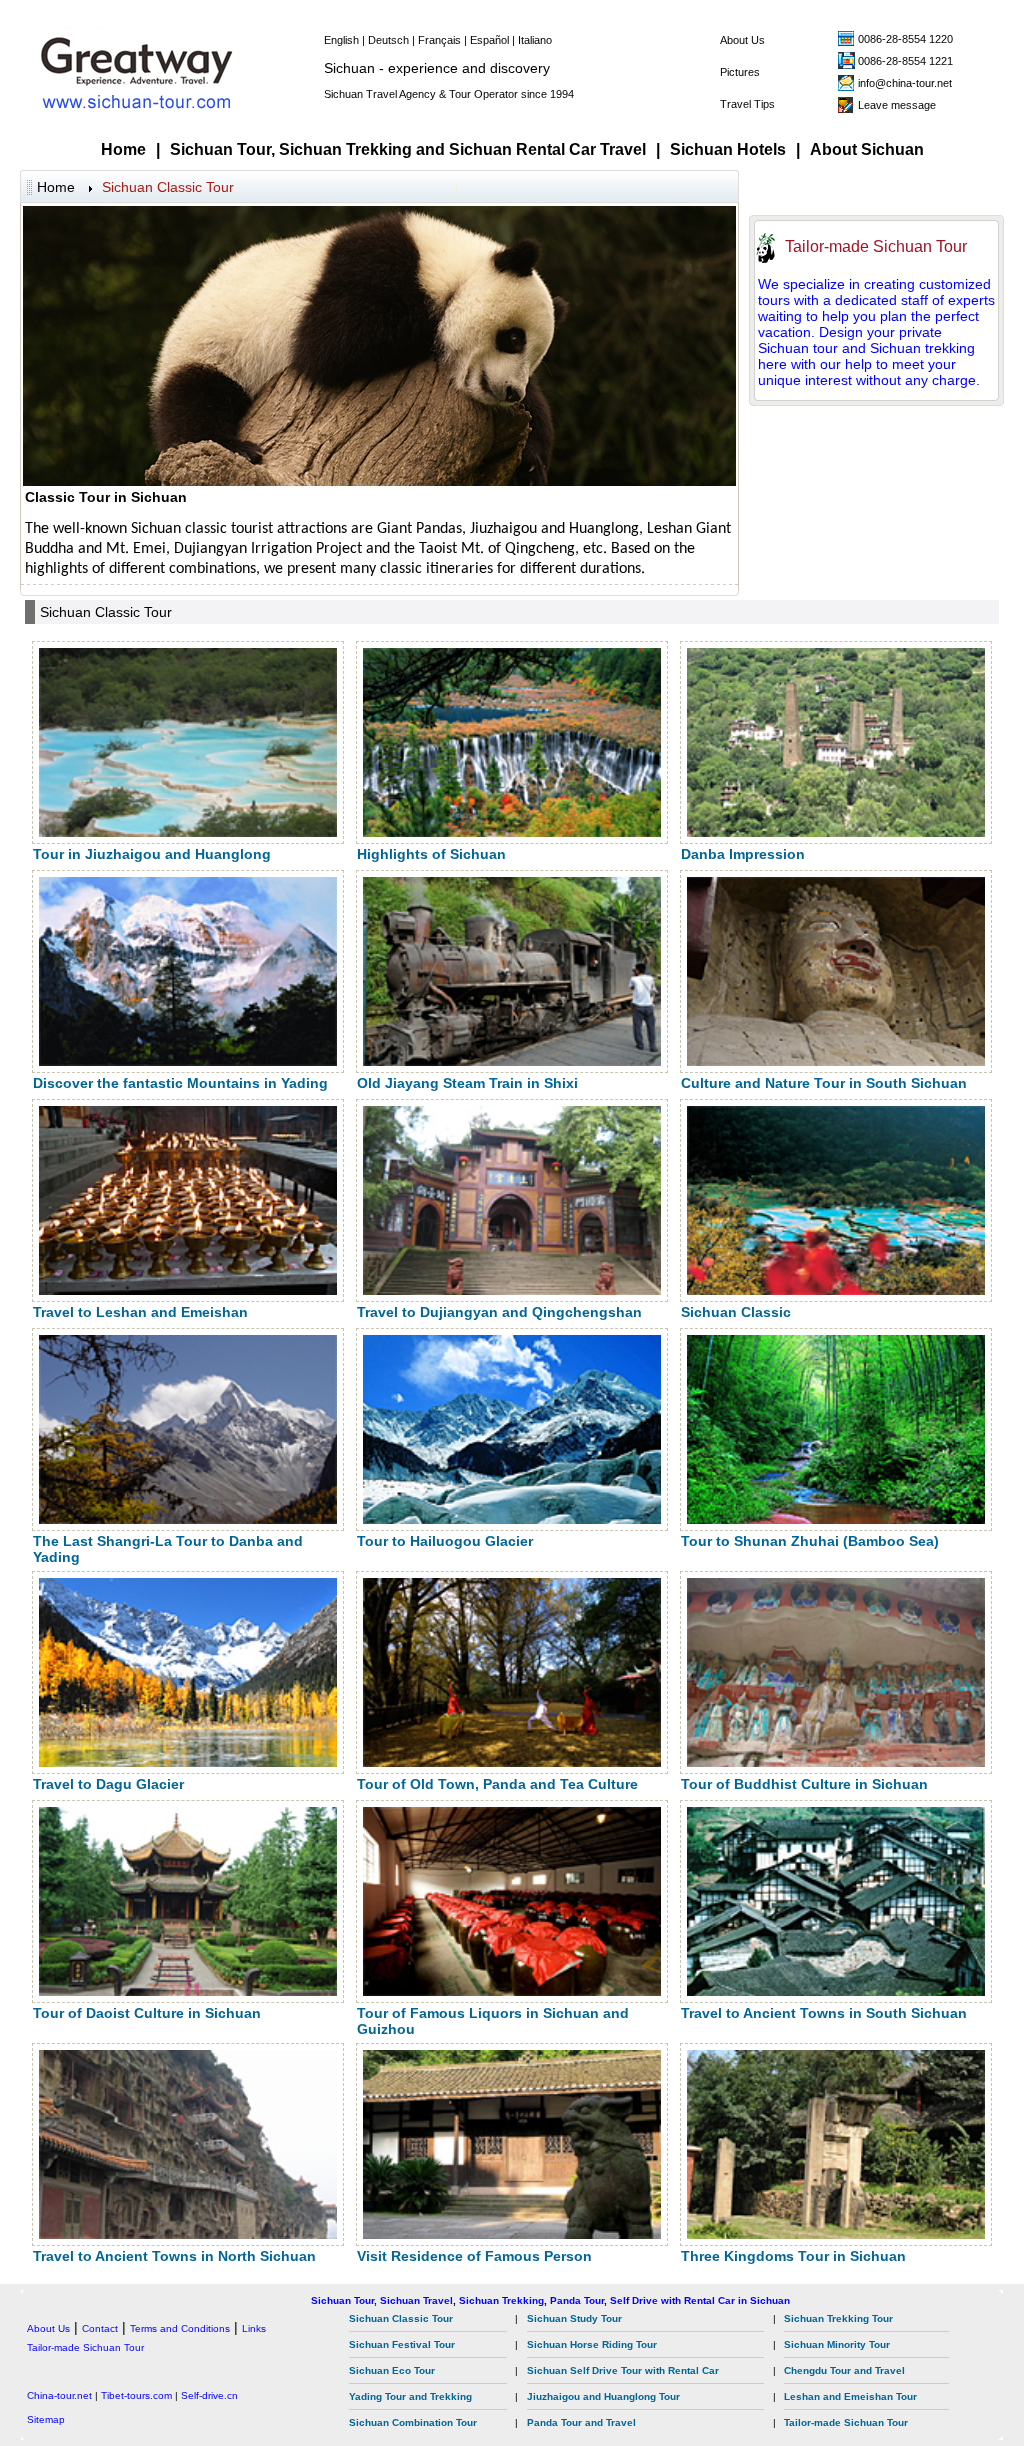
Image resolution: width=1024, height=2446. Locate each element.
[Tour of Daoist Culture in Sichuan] (188, 1991)
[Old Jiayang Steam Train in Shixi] (512, 1061)
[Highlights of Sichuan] (512, 832)
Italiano (535, 40)
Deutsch (388, 40)
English (341, 40)
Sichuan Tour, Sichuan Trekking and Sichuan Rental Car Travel (408, 149)
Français (439, 40)
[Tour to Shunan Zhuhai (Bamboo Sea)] (836, 1519)
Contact (100, 2328)
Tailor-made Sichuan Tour (876, 246)
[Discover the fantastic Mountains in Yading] (188, 1061)
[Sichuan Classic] (836, 1290)
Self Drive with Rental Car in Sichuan (700, 2300)
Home (123, 149)
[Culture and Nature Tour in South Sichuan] (836, 1061)
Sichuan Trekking (501, 2300)
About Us (742, 40)
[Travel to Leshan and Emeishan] (188, 1290)
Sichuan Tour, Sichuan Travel (382, 2300)
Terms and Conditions (180, 2328)
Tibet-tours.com (136, 2395)
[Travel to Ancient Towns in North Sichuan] (188, 2234)
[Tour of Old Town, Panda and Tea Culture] (512, 1762)
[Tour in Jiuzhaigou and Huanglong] (188, 832)
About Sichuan (867, 149)
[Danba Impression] (836, 832)
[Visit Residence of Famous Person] (512, 2234)
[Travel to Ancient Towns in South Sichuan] (836, 1991)
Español (489, 40)
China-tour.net (59, 2395)
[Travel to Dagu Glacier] (188, 1762)
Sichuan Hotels (728, 149)
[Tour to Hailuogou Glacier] (512, 1519)
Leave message (897, 105)
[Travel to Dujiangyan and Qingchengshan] (512, 1290)
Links (254, 2328)
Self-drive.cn (209, 2395)
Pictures (740, 72)
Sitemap (46, 2419)
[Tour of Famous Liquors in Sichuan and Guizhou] (512, 1991)
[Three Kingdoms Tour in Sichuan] (836, 2234)
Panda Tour (577, 2300)
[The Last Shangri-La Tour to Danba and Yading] (188, 1519)
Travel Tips (747, 104)
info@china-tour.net (905, 83)
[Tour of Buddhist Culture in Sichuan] (836, 1762)
